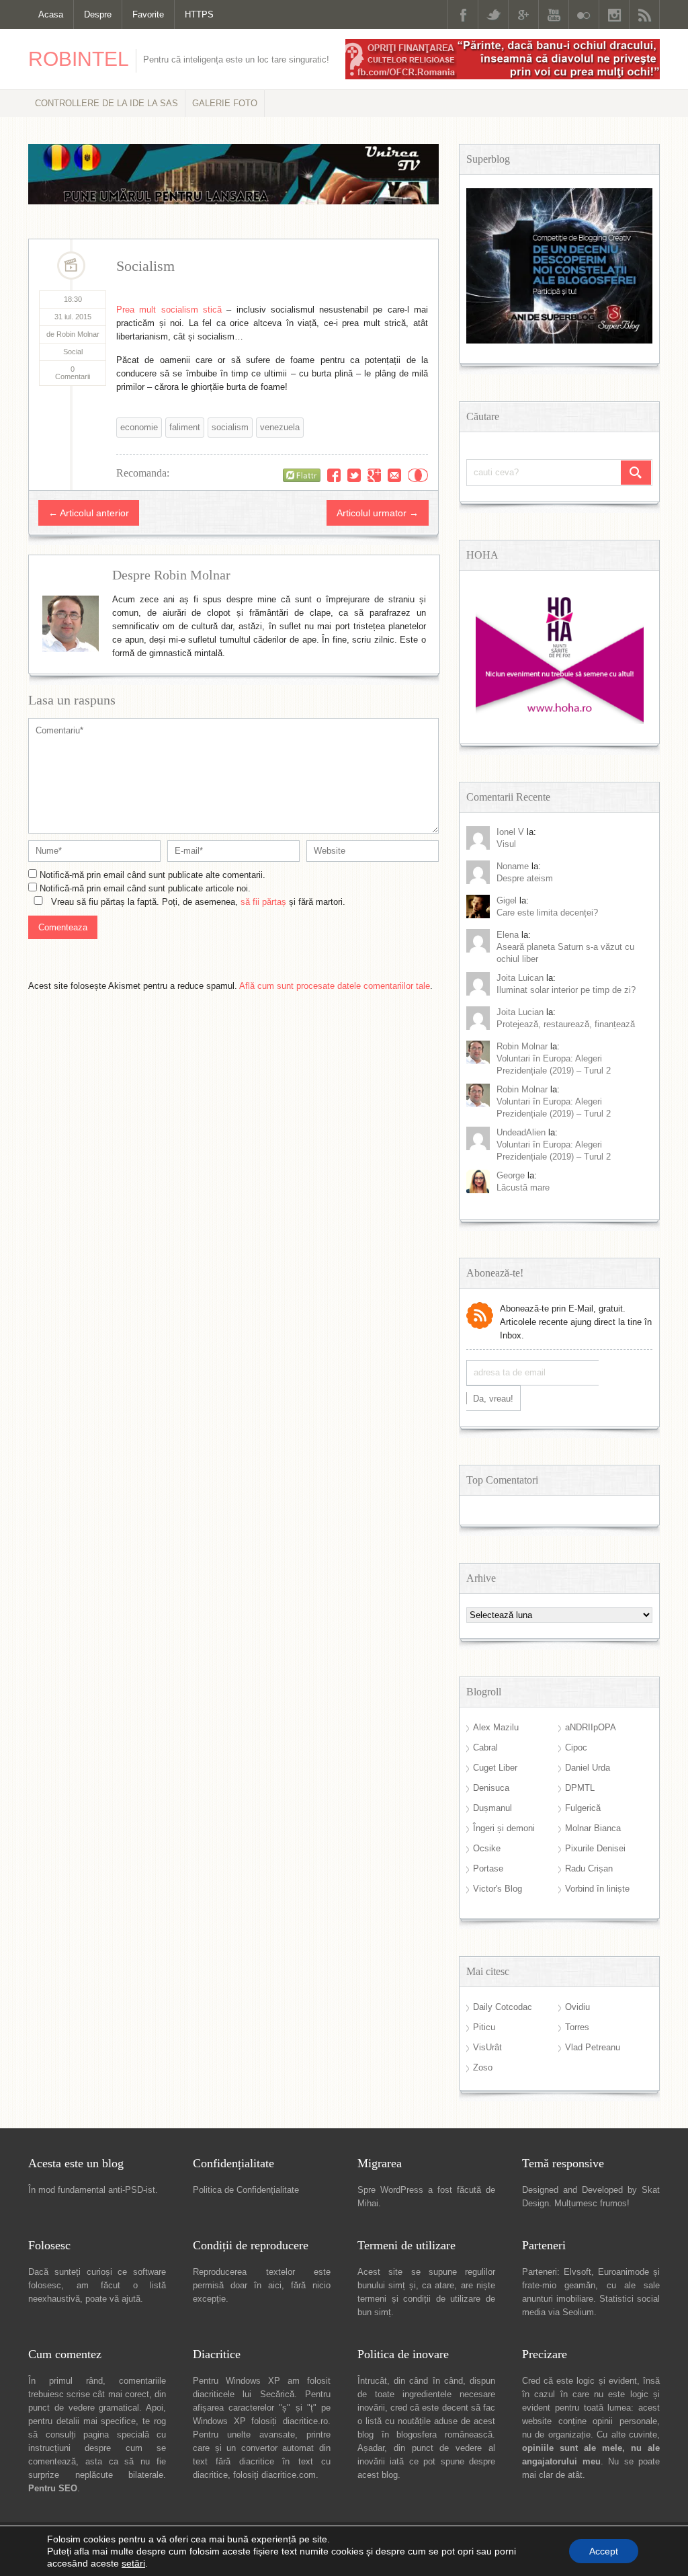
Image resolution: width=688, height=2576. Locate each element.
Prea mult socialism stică (169, 310)
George (511, 1175)
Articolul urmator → (378, 513)
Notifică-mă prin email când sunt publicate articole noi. (145, 888)
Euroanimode (623, 2272)
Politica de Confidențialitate (246, 2190)
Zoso (483, 2067)
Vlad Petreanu (593, 2047)
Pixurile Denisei (595, 1848)
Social (73, 352)
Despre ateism (525, 878)
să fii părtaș (263, 902)
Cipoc (576, 1747)
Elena (508, 935)
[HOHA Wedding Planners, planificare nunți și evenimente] (560, 721)
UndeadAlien (521, 1132)
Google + (523, 14)
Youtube (554, 14)
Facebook (463, 14)
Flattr (418, 475)
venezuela (280, 427)
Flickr (584, 14)
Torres (577, 2027)
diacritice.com (289, 2475)
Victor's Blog (498, 1889)
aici (275, 2285)
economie (139, 427)
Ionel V (510, 832)
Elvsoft (577, 2272)
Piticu (484, 2027)
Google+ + (374, 475)
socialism (230, 427)
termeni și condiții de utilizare (419, 2299)
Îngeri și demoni (504, 1828)
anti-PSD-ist (132, 2190)
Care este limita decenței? (547, 913)
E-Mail (394, 475)
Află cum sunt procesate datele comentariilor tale (335, 986)
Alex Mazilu (496, 1727)
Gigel (507, 900)
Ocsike (487, 1848)
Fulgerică (583, 1808)
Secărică (277, 2394)
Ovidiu (577, 2007)
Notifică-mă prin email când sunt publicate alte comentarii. (153, 875)
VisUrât (487, 2047)
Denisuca (491, 1788)
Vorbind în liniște (597, 1889)
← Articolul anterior (89, 513)
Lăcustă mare (523, 1188)
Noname (513, 866)
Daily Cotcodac (503, 2007)
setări (133, 2563)
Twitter (493, 14)
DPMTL (580, 1788)
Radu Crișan (589, 1868)
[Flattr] (302, 475)
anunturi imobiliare (558, 2299)
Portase (488, 1868)
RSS (644, 14)
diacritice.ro (305, 2421)
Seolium (578, 2312)
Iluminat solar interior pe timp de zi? (566, 990)
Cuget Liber (495, 1768)
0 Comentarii (73, 373)
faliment (185, 427)
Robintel (79, 59)
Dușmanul (492, 1808)
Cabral (485, 1747)
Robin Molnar (522, 1046)
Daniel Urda (588, 1768)
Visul (506, 844)
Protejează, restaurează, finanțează (566, 1024)
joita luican (520, 978)
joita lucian (520, 1012)
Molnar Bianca (593, 1828)
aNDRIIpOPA (591, 1727)
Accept (604, 2551)
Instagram (614, 14)
